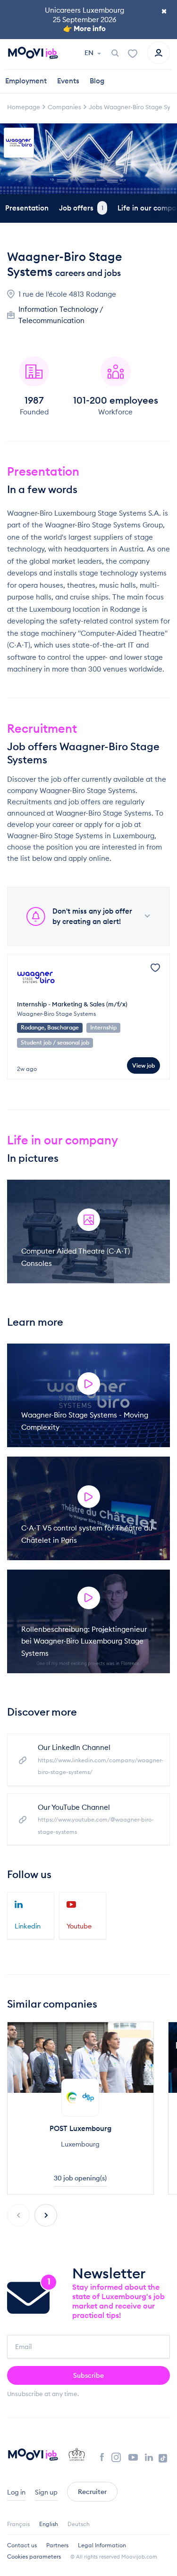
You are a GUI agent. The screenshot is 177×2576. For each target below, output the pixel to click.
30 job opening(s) (80, 2178)
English (49, 2524)
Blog (97, 81)
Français (18, 2524)
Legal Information (102, 2545)
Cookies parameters (34, 2556)
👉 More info (84, 28)
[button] (46, 2215)
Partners (57, 2545)
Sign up (46, 2492)
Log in (16, 2492)
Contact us (22, 2545)
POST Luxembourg (80, 2128)
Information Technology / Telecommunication (61, 315)
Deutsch (79, 2524)
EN (90, 53)
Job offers (81, 208)
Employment (26, 81)
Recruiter (92, 2492)
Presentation (27, 208)
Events (68, 81)
